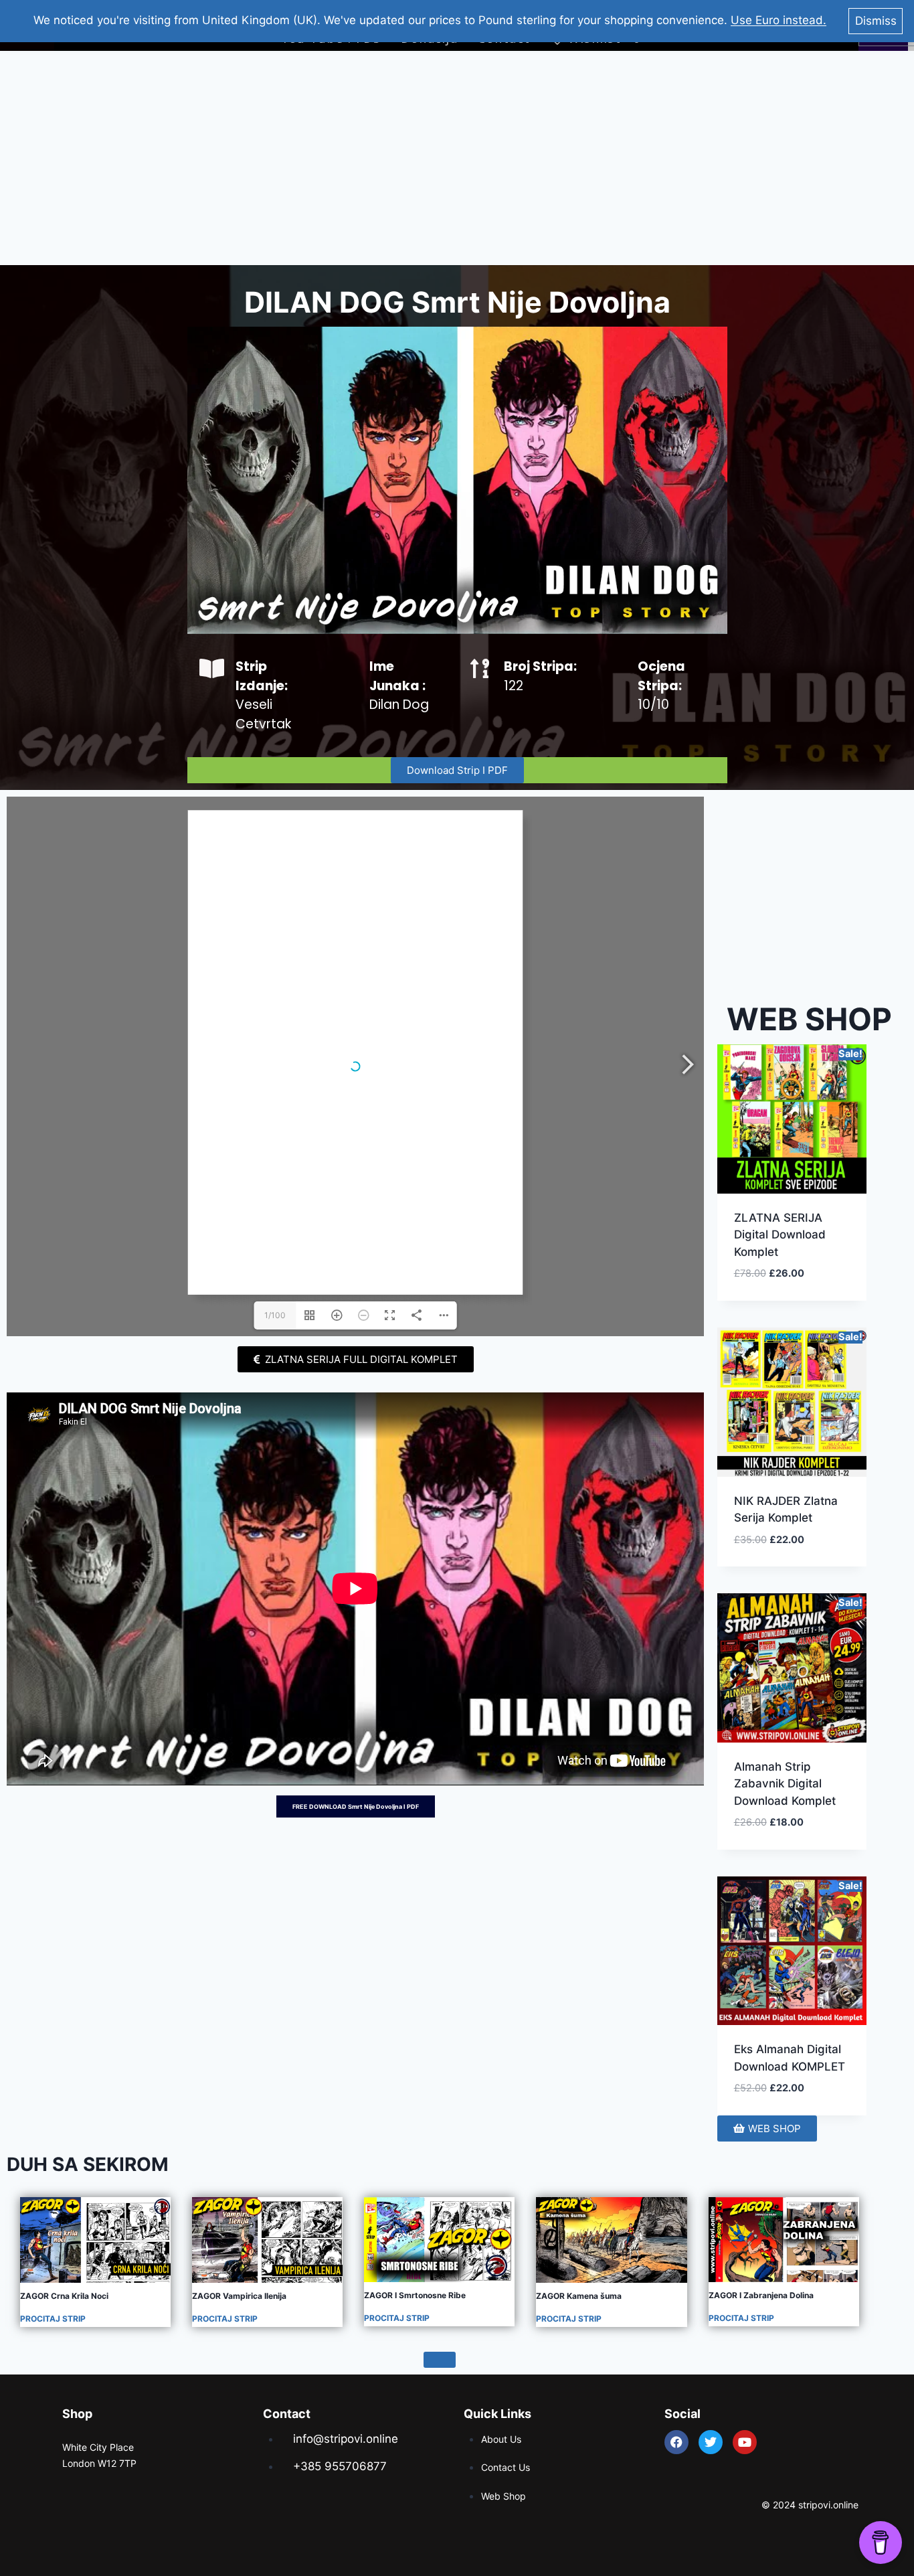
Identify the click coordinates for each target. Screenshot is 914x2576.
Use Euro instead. (779, 20)
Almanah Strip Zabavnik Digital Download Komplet (785, 1784)
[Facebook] (676, 2442)
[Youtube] (745, 2442)
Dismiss (876, 21)
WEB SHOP (809, 1019)
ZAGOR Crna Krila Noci (64, 2296)
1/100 (275, 1315)
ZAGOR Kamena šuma (579, 2296)
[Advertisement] (457, 158)
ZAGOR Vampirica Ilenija (239, 2296)
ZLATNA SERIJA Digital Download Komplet (780, 1235)
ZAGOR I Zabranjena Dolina (761, 2295)
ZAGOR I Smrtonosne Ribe (415, 2295)
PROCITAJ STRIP (53, 2319)
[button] (808, 1289)
